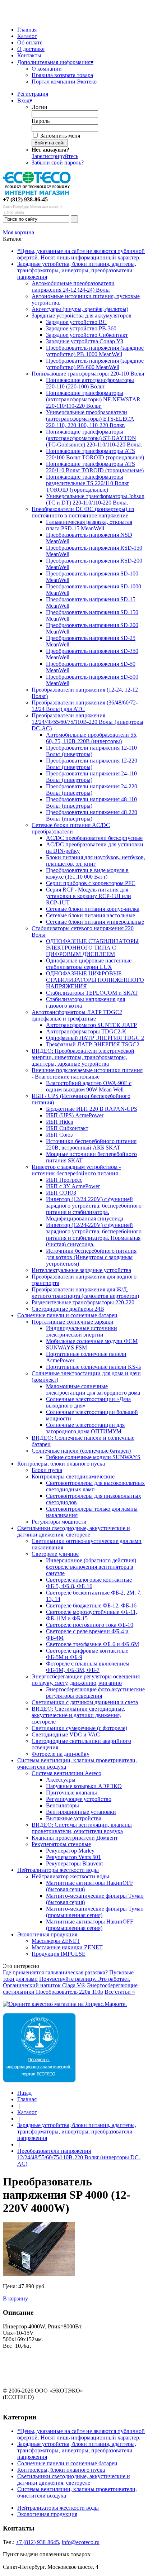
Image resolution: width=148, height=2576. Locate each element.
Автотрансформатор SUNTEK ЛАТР (91, 1025)
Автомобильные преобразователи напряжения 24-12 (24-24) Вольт (73, 286)
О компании (47, 69)
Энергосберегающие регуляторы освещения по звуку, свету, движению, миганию (86, 1680)
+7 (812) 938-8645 (37, 2542)
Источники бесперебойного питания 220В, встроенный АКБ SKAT (91, 1144)
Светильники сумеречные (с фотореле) (79, 1728)
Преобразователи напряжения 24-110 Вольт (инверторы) (91, 777)
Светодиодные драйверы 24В (68, 1309)
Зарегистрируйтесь (55, 156)
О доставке (31, 49)
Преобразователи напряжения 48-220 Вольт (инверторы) (92, 815)
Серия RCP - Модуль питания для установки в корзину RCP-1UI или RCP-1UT (89, 896)
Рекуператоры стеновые (61, 1844)
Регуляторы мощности (59, 1522)
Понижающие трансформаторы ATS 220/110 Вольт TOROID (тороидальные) (95, 467)
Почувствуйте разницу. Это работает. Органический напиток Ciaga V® (67, 1982)
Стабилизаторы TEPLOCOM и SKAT (92, 993)
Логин (40, 107)
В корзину (15, 2298)
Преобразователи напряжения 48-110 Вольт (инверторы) (91, 802)
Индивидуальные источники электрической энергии (82, 1331)
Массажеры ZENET (56, 1941)
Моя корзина (18, 232)
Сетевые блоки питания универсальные (95, 922)
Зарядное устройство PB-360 (81, 328)
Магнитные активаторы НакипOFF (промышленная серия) (90, 1925)
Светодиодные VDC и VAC (66, 1734)
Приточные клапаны (71, 1793)
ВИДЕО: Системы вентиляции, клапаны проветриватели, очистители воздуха (82, 1828)
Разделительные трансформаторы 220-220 (83, 1302)
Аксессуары (61, 1780)
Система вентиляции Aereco (66, 1773)
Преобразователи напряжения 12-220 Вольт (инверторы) (92, 764)
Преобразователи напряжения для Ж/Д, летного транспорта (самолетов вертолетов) (85, 1293)
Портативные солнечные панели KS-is (93, 1367)
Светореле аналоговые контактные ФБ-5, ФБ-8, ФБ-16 (89, 1583)
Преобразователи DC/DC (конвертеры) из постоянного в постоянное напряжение (83, 512)
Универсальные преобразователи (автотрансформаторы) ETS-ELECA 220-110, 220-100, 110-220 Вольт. (90, 419)
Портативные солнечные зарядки (73, 1322)
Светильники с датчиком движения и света (85, 1702)
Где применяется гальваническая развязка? (55, 1972)
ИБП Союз (59, 1135)
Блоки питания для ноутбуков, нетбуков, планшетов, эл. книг (96, 861)
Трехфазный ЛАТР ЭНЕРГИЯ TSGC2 (93, 1044)
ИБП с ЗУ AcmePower (73, 1186)
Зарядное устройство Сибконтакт (87, 335)
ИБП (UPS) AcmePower (75, 1115)
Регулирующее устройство (79, 1799)
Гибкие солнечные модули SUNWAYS (93, 1457)
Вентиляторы (63, 1805)
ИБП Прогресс (64, 1180)
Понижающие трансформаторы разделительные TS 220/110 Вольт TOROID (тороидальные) (87, 483)
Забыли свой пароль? (58, 163)
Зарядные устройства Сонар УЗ (85, 341)
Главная (27, 30)
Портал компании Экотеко (64, 82)
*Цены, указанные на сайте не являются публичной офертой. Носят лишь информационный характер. (81, 254)
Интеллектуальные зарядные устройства (81, 1270)
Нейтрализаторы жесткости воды (58, 1870)
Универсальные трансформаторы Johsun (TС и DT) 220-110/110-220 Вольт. (95, 499)
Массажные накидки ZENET (67, 1947)
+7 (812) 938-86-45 (25, 199)
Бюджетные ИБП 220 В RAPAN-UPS (92, 1109)
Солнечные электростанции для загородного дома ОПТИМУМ (85, 1428)
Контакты (29, 55)
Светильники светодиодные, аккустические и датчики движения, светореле (74, 1531)
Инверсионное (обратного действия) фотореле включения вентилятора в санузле (91, 1567)
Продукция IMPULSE (59, 1954)
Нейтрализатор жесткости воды (70, 1876)
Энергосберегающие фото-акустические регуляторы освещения (95, 1693)
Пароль (41, 121)
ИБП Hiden (60, 1122)
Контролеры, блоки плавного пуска (61, 1464)
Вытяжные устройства (74, 1818)
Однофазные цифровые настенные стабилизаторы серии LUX (89, 964)
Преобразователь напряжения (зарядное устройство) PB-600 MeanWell (95, 364)
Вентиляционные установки (81, 1812)
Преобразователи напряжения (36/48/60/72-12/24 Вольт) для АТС (85, 706)
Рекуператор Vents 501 (73, 1857)
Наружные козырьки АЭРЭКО (84, 1786)
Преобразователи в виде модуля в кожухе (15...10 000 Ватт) (87, 873)
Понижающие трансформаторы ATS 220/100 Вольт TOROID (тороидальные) (95, 454)
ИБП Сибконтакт (67, 1128)
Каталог (27, 36)
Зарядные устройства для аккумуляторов (82, 316)
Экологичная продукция (47, 1934)
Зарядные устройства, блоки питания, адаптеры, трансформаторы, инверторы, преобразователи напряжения (77, 270)
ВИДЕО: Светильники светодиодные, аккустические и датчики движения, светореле (78, 1715)
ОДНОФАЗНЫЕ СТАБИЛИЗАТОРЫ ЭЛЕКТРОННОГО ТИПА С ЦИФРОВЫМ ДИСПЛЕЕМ (92, 948)
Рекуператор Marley (70, 1851)
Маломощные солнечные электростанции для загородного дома (93, 1389)
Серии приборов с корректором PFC (91, 883)
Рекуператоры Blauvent (74, 1863)
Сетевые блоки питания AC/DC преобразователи (71, 828)
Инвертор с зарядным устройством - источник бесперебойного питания (76, 1170)
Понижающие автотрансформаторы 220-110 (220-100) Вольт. (90, 383)
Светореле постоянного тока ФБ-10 (90, 1625)
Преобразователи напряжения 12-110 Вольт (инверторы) (91, 751)
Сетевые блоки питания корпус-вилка (93, 909)
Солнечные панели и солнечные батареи (67, 1315)
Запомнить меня (60, 136)
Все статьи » (120, 1992)
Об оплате (30, 42)
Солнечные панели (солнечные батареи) (81, 1451)
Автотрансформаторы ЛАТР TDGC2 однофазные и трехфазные (77, 1015)
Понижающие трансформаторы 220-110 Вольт (88, 374)
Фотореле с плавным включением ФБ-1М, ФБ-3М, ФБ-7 (88, 1667)
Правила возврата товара (62, 75)
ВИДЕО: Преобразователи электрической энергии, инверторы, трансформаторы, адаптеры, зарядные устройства (83, 1057)
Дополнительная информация (55, 62)
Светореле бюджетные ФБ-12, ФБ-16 (91, 1605)
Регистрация (33, 94)
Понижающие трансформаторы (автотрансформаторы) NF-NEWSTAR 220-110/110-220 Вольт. (93, 399)
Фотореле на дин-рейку (61, 1754)
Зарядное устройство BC (76, 322)
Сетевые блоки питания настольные (91, 915)
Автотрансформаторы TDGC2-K (86, 1031)
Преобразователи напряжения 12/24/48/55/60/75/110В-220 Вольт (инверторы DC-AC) (87, 722)
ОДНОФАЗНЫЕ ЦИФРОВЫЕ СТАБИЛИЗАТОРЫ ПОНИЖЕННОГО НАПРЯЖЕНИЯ (95, 980)
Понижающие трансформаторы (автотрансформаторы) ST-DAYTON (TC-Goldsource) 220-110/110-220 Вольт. (94, 438)
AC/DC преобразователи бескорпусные (94, 838)
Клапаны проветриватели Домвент (75, 1838)
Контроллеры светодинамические (73, 1476)
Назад (24, 2093)
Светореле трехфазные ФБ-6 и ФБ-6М (92, 1644)
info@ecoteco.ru (81, 2542)
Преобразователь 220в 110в (70, 1992)
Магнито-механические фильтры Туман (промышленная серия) (95, 1912)
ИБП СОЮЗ (61, 1193)
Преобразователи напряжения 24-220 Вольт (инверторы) (92, 790)
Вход (25, 101)
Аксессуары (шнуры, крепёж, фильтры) (80, 309)
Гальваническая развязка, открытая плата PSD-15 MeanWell (89, 525)
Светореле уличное (55, 1554)
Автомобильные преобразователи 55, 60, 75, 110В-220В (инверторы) (92, 738)
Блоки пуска (47, 1470)
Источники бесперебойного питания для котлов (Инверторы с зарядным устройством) (91, 1257)
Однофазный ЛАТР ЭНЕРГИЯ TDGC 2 (95, 1038)
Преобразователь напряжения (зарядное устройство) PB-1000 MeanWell (95, 351)
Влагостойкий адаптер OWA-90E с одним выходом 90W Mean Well (89, 1086)
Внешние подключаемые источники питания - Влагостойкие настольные (87, 1073)
